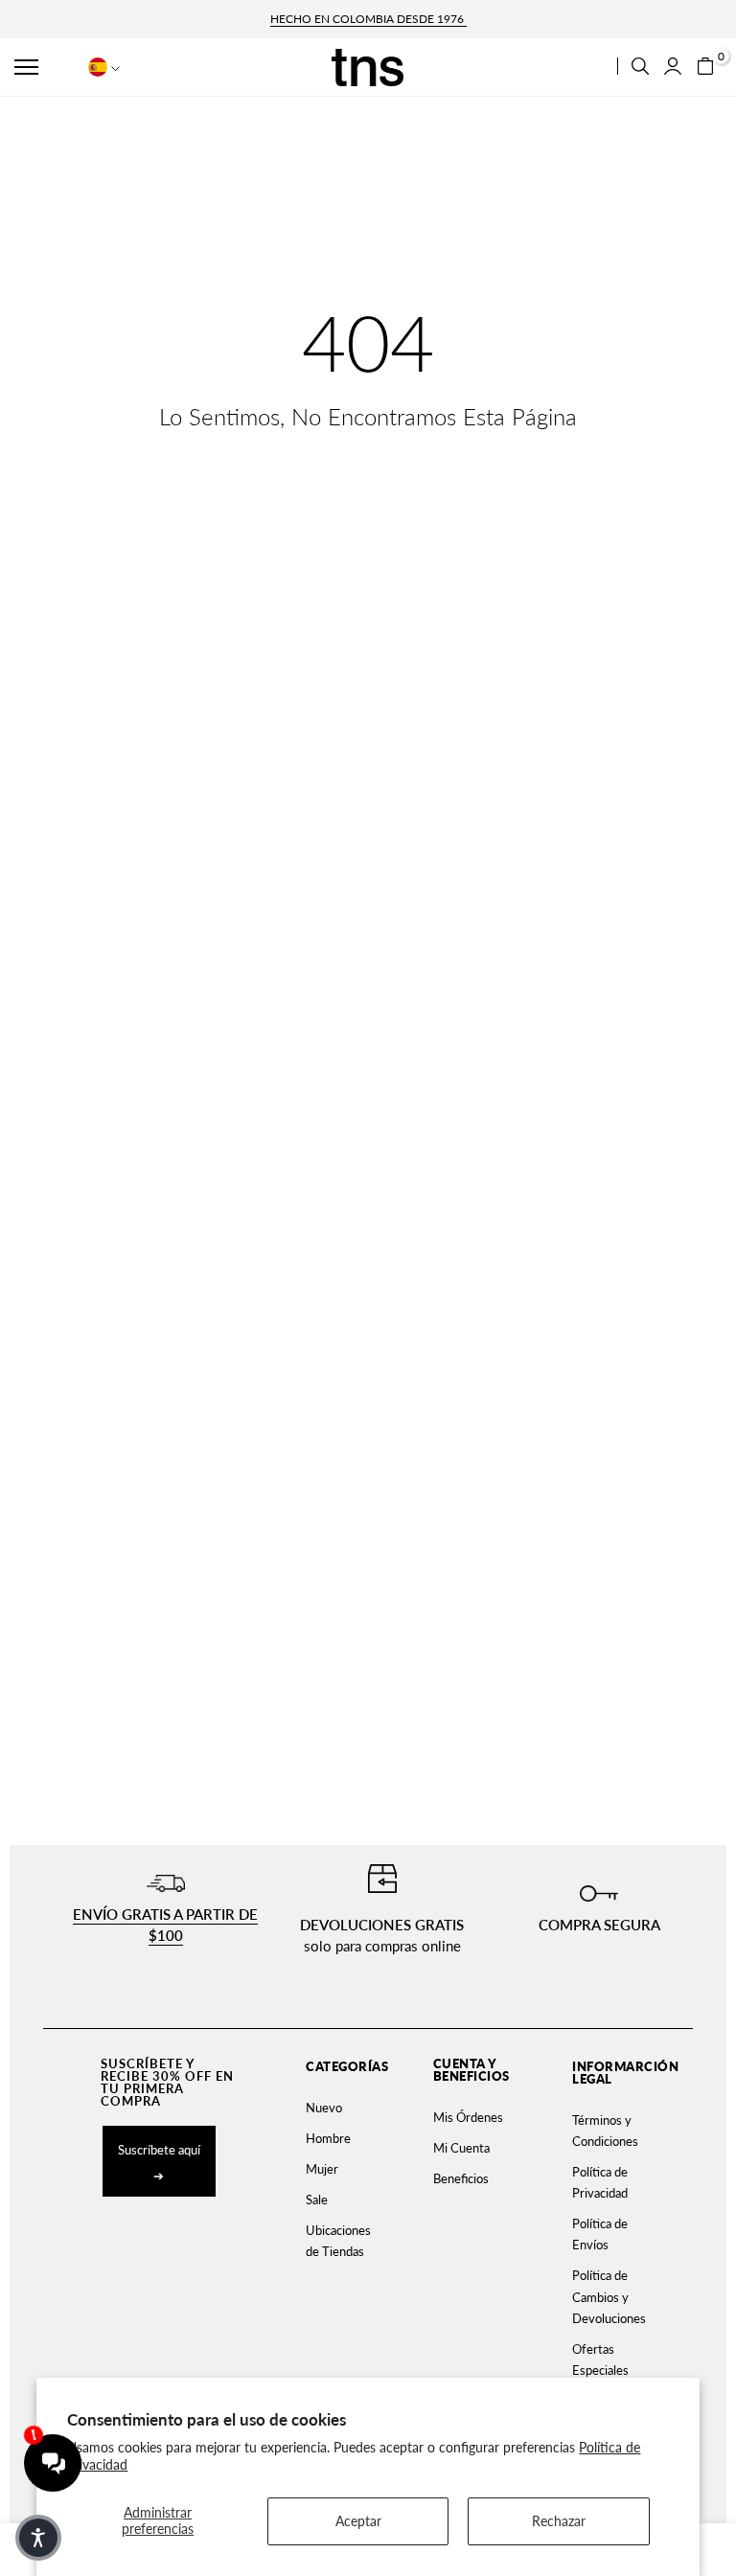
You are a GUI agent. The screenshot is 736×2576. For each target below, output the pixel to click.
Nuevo (324, 2108)
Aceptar (358, 2521)
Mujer (322, 2169)
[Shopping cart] (705, 66)
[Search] (640, 66)
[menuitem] (337, 2108)
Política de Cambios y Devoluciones (609, 2296)
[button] (44, 67)
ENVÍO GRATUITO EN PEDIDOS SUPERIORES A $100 (368, 19)
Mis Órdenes (468, 2117)
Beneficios (461, 2178)
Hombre (328, 2138)
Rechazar (559, 2521)
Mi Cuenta (461, 2148)
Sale (317, 2200)
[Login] (673, 66)
